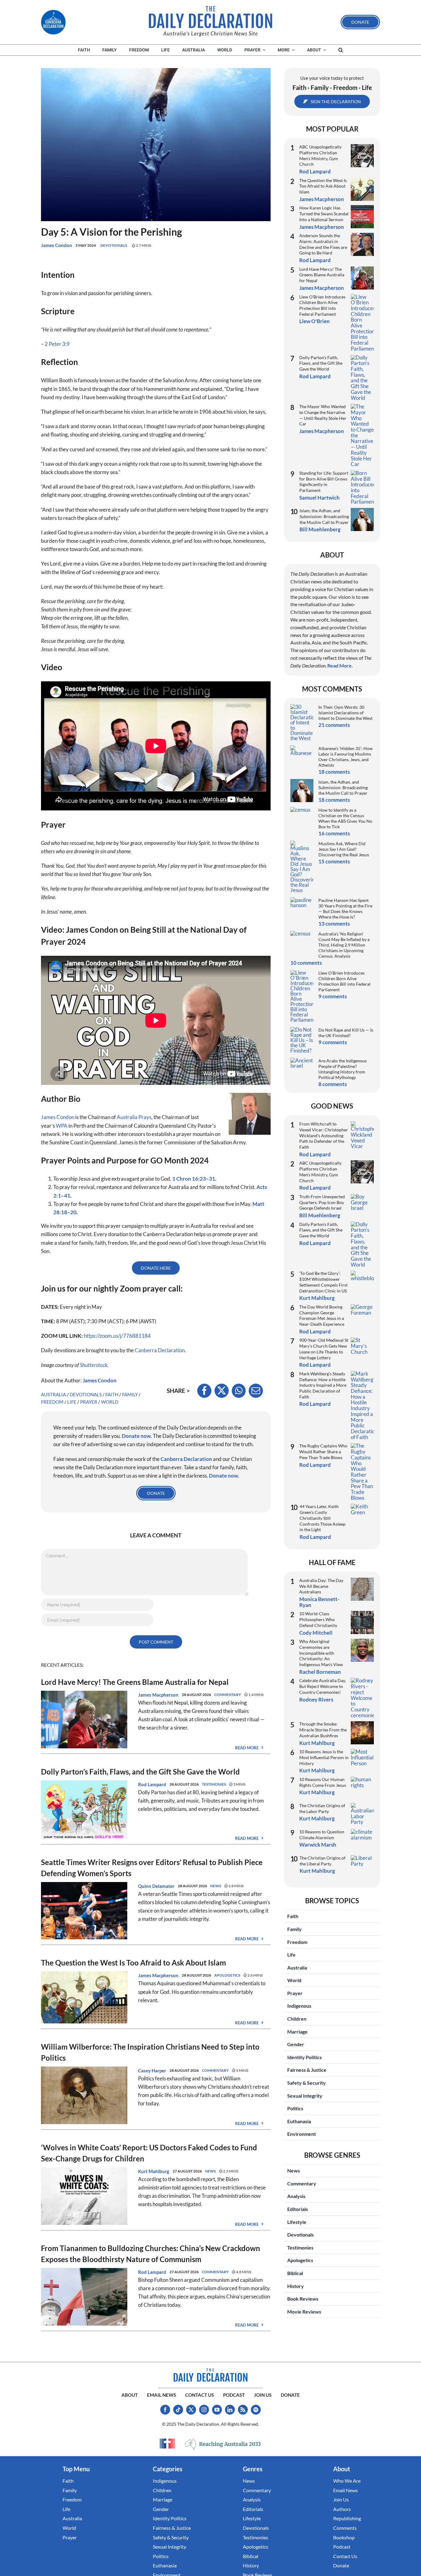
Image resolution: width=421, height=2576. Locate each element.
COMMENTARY (228, 1695)
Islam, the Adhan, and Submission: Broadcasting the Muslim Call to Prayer (324, 516)
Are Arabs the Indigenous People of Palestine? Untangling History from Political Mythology (343, 1069)
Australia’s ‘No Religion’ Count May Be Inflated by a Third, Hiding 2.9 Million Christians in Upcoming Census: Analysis (344, 945)
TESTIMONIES (214, 1784)
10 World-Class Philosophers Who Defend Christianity (318, 1619)
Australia (53, 1394)
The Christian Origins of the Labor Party (322, 1808)
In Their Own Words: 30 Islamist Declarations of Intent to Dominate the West (345, 713)
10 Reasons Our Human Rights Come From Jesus (323, 1782)
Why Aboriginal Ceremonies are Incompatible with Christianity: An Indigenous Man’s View (321, 1653)
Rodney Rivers (316, 1700)
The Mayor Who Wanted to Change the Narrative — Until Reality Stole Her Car (323, 415)
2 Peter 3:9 (57, 344)
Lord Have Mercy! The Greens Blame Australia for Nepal (135, 1682)
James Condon (57, 245)
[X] (222, 1391)
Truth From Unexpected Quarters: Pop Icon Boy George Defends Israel (322, 1202)
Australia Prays (134, 1117)
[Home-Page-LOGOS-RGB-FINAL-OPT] (53, 22)
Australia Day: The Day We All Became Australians (321, 1586)
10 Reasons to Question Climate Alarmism (322, 1835)
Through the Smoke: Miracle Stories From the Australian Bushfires (323, 1730)
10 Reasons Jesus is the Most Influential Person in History (324, 1757)
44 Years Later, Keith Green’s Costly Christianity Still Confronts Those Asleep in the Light (323, 1518)
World (110, 1402)
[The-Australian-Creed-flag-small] (167, 2444)
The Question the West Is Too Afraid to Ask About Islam (133, 1963)
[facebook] (165, 2410)
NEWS (216, 1886)
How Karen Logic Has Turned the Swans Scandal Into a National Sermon (324, 213)
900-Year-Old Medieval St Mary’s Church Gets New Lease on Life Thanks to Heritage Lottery (324, 1349)
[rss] (243, 2410)
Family (130, 1394)
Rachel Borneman (320, 1672)
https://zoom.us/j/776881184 (117, 1336)
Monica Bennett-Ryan (319, 1602)
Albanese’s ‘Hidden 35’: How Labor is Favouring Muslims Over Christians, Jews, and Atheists (345, 757)
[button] (341, 50)
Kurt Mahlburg (154, 2171)
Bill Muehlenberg (320, 529)
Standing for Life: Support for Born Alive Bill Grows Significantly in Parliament (324, 482)
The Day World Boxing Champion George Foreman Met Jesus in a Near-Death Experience (322, 1315)
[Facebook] (204, 1391)
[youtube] (217, 2410)
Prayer (89, 1402)
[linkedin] (230, 2410)
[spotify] (256, 2410)
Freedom (52, 1402)
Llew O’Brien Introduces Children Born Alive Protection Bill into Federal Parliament (322, 305)
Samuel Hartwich (319, 498)
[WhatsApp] (239, 1391)
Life (72, 1402)
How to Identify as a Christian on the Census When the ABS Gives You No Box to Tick (345, 818)
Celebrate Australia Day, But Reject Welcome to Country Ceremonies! (323, 1686)
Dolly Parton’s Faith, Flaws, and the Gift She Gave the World (140, 1772)
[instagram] (204, 2410)
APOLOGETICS (227, 1975)
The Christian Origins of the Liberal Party (323, 1861)
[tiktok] (178, 2410)
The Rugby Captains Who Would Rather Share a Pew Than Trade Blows (323, 1451)
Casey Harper (152, 2071)
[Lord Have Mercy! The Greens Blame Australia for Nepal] (84, 1695)
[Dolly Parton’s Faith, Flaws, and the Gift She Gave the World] (84, 1785)
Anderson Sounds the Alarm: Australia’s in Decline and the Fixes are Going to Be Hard (323, 244)
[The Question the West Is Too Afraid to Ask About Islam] (84, 1976)
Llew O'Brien (315, 321)
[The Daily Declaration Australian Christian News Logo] (211, 17)
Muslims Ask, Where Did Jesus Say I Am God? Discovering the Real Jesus (344, 849)
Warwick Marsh (318, 1845)
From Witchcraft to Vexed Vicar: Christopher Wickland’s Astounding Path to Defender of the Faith (324, 1135)
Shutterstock (94, 1365)
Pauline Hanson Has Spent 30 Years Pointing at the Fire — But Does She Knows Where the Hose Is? (345, 909)
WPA (62, 1126)
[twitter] (191, 2410)
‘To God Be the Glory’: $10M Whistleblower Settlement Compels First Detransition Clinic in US (323, 1282)
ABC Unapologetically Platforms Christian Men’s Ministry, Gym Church (320, 155)
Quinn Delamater (156, 1886)
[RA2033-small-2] (223, 2444)
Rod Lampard (152, 1784)
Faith (112, 1394)
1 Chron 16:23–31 (194, 1179)
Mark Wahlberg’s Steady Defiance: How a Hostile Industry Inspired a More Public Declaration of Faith (323, 1385)
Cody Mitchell (316, 1633)
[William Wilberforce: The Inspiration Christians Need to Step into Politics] (84, 2071)
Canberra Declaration (160, 1350)
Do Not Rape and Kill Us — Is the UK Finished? (346, 1033)
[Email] (256, 1391)
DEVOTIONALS (114, 245)
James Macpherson (158, 1695)
